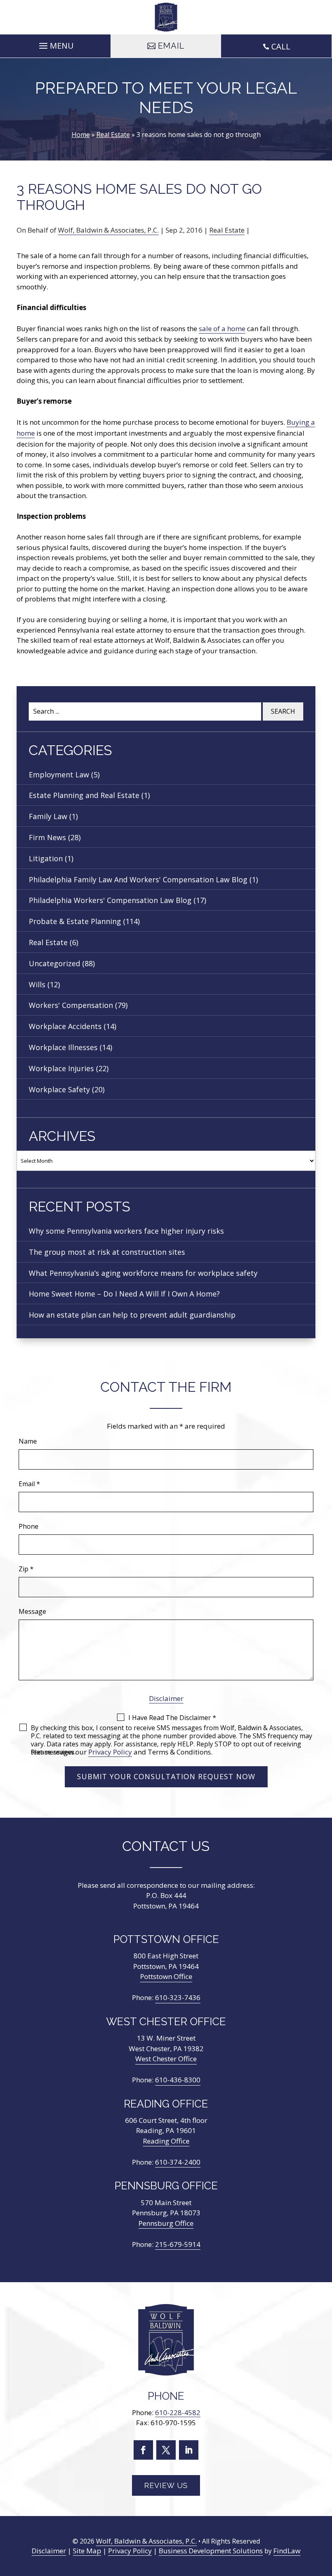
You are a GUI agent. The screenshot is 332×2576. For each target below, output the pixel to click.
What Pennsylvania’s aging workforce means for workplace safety (143, 1273)
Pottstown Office (166, 1976)
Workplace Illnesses (63, 1047)
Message (32, 1611)
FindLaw (287, 2551)
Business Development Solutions (211, 2551)
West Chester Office (166, 2059)
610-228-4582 (178, 2413)
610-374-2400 (178, 2162)
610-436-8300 (178, 2080)
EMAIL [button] (171, 46)
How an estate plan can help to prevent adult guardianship (132, 1315)
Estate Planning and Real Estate (84, 795)
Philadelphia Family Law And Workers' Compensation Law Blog (138, 879)
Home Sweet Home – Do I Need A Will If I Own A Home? (124, 1294)
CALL (281, 46)
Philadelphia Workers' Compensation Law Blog (110, 900)
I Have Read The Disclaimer (172, 1718)
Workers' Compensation (71, 1005)
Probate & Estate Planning (75, 921)
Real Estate (227, 230)
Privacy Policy (110, 1752)
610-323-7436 (178, 1997)
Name (28, 1441)
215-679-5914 (178, 2244)
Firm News (47, 837)
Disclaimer (166, 1698)
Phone (29, 1526)
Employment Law (59, 775)
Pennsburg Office (166, 2223)
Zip (26, 1569)
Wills (37, 984)
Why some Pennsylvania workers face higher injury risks (126, 1231)
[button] (55, 44)
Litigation (46, 858)
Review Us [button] (166, 2485)
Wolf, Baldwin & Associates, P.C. (108, 230)
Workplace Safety (59, 1089)
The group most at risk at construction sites (107, 1252)
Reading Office (166, 2141)
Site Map (87, 2551)
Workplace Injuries (61, 1068)
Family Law (48, 816)
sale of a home (222, 328)
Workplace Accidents (65, 1026)
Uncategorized (54, 963)
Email (29, 1484)
